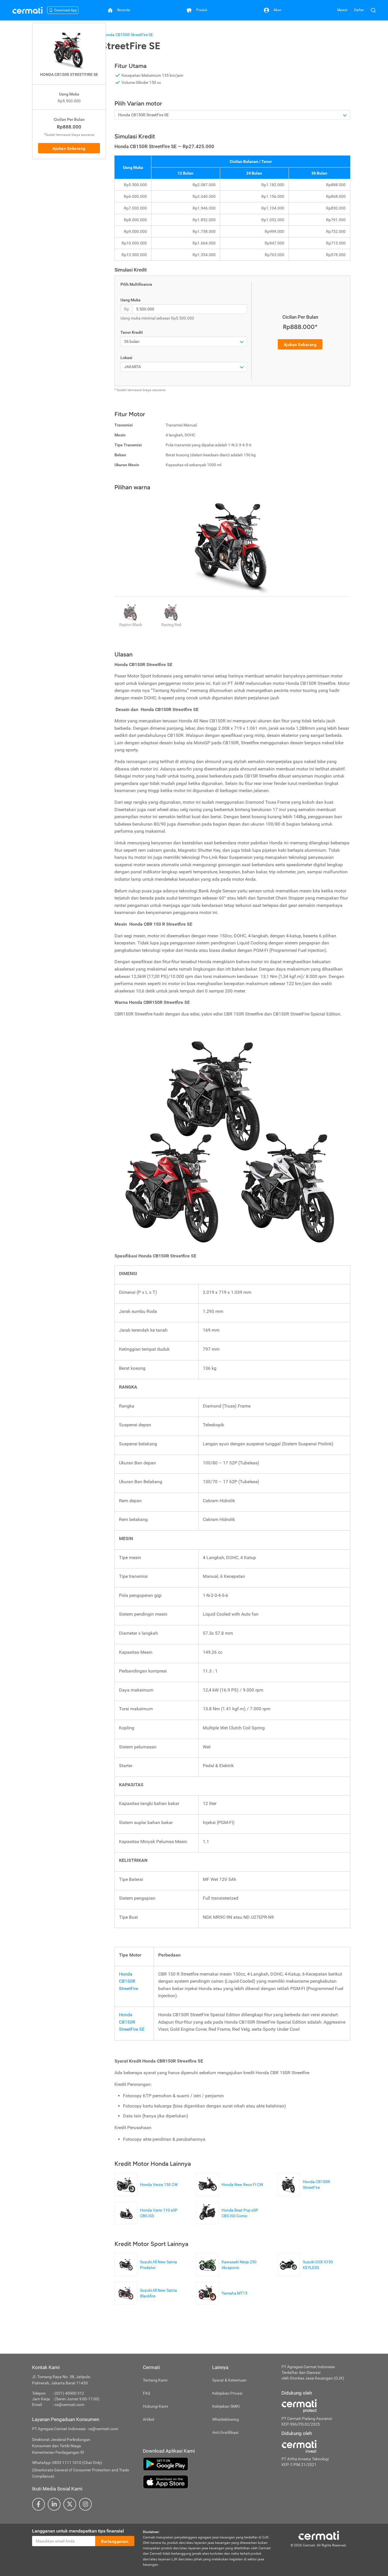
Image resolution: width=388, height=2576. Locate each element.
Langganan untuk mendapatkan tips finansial (78, 2531)
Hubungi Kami (155, 2406)
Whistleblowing (226, 2419)
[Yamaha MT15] (223, 2302)
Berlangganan (115, 2541)
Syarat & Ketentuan (229, 2380)
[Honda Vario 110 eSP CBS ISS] (151, 2221)
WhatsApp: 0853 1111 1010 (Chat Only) (67, 2463)
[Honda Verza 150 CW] (147, 2193)
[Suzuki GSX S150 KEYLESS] (314, 2273)
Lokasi (126, 358)
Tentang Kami (155, 2380)
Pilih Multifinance (136, 284)
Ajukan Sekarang (69, 148)
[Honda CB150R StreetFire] (314, 2193)
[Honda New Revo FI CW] (231, 2193)
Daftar (359, 10)
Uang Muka (131, 300)
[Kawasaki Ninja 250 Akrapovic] (232, 2273)
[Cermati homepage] (319, 2535)
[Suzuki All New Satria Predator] (151, 2273)
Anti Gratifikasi (225, 2432)
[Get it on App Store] (208, 2482)
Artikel (148, 2419)
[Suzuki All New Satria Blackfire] (151, 2302)
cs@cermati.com (69, 2405)
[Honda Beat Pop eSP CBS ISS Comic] (232, 2221)
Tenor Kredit (132, 332)
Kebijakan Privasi (227, 2393)
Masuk (342, 10)
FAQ (147, 2393)
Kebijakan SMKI (226, 2406)
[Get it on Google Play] (208, 2464)
